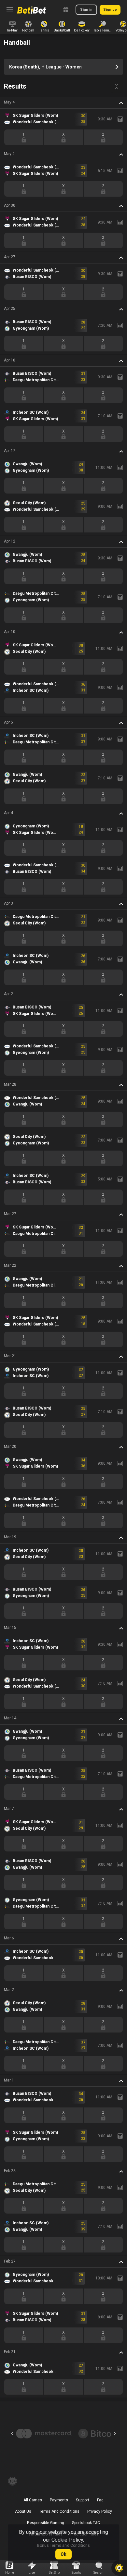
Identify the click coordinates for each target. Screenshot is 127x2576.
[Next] (115, 2434)
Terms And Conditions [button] (59, 2511)
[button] (63, 103)
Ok (63, 2554)
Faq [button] (100, 2500)
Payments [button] (59, 2500)
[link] (32, 10)
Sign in (86, 10)
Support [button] (83, 2500)
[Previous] (12, 2434)
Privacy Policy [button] (100, 2511)
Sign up (110, 10)
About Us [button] (23, 2511)
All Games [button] (33, 2500)
